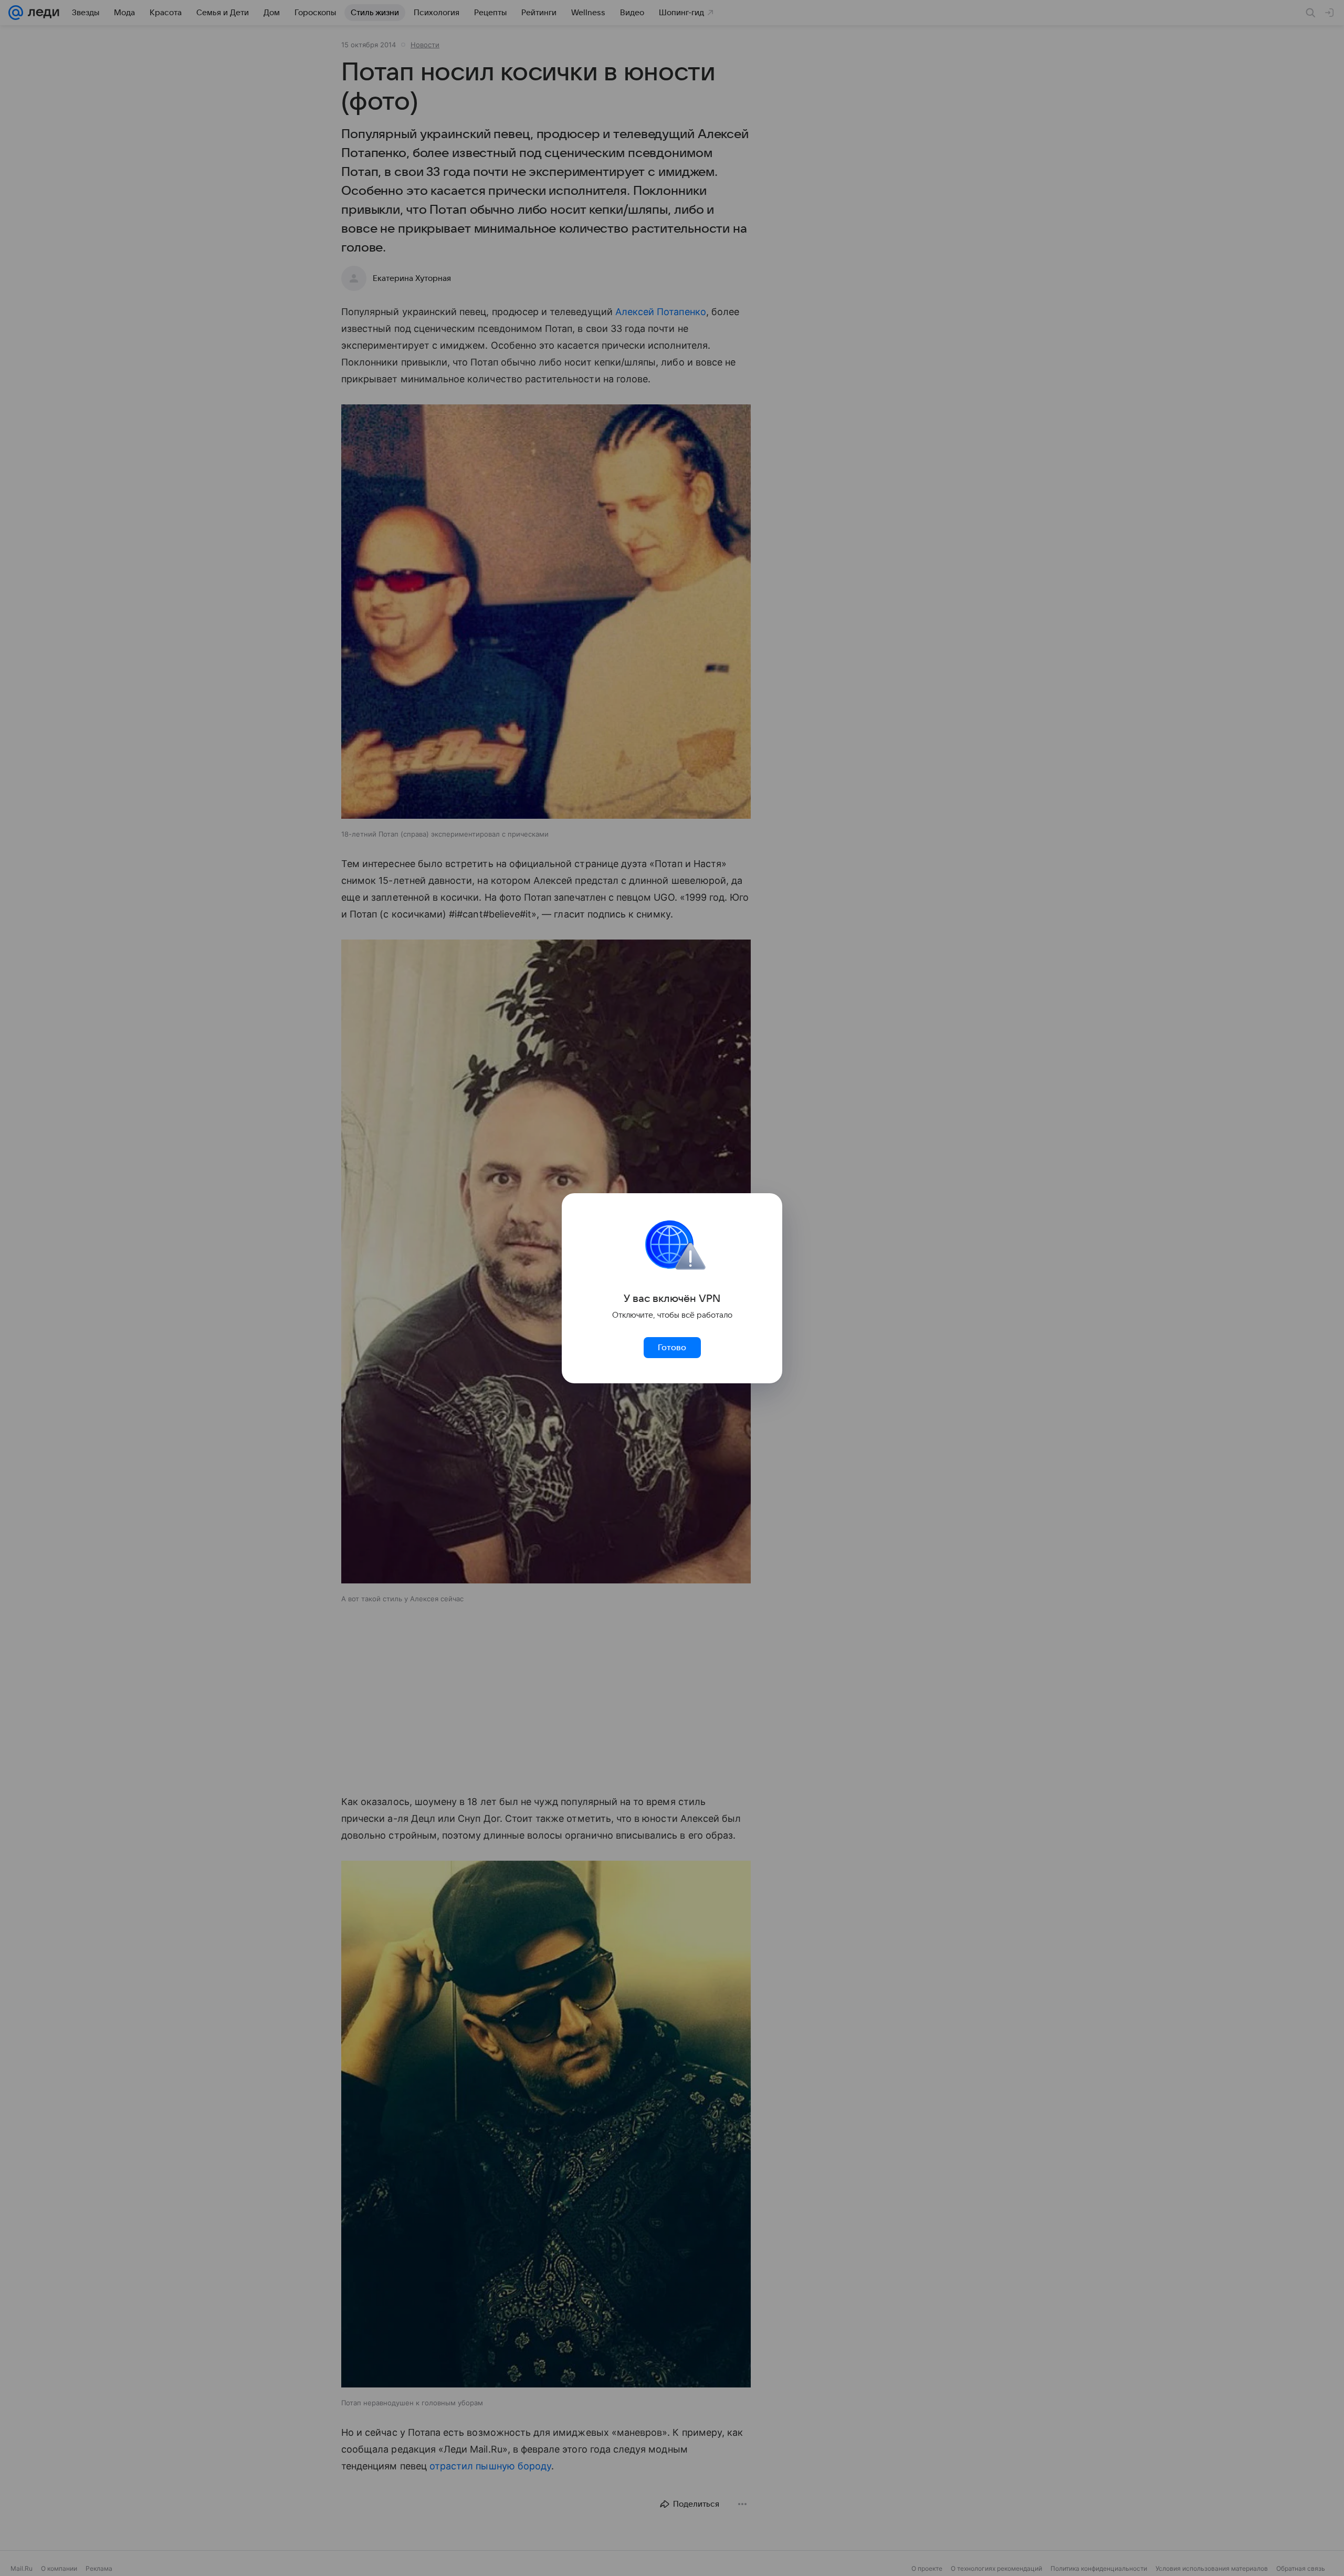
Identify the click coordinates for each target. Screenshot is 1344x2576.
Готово (672, 1348)
